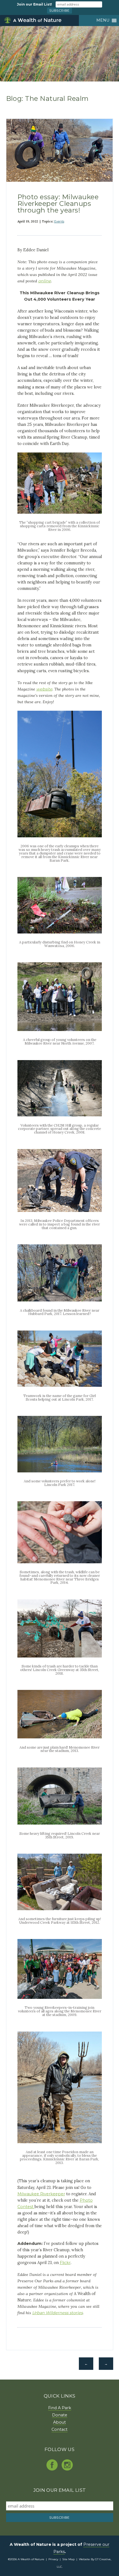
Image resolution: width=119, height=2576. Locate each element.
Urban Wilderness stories (57, 2313)
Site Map (68, 2559)
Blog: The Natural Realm (47, 99)
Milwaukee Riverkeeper (41, 2194)
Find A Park (60, 2408)
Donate (60, 2415)
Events (59, 221)
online (45, 281)
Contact (59, 2429)
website (44, 689)
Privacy (53, 2559)
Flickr (65, 2263)
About (59, 2422)
